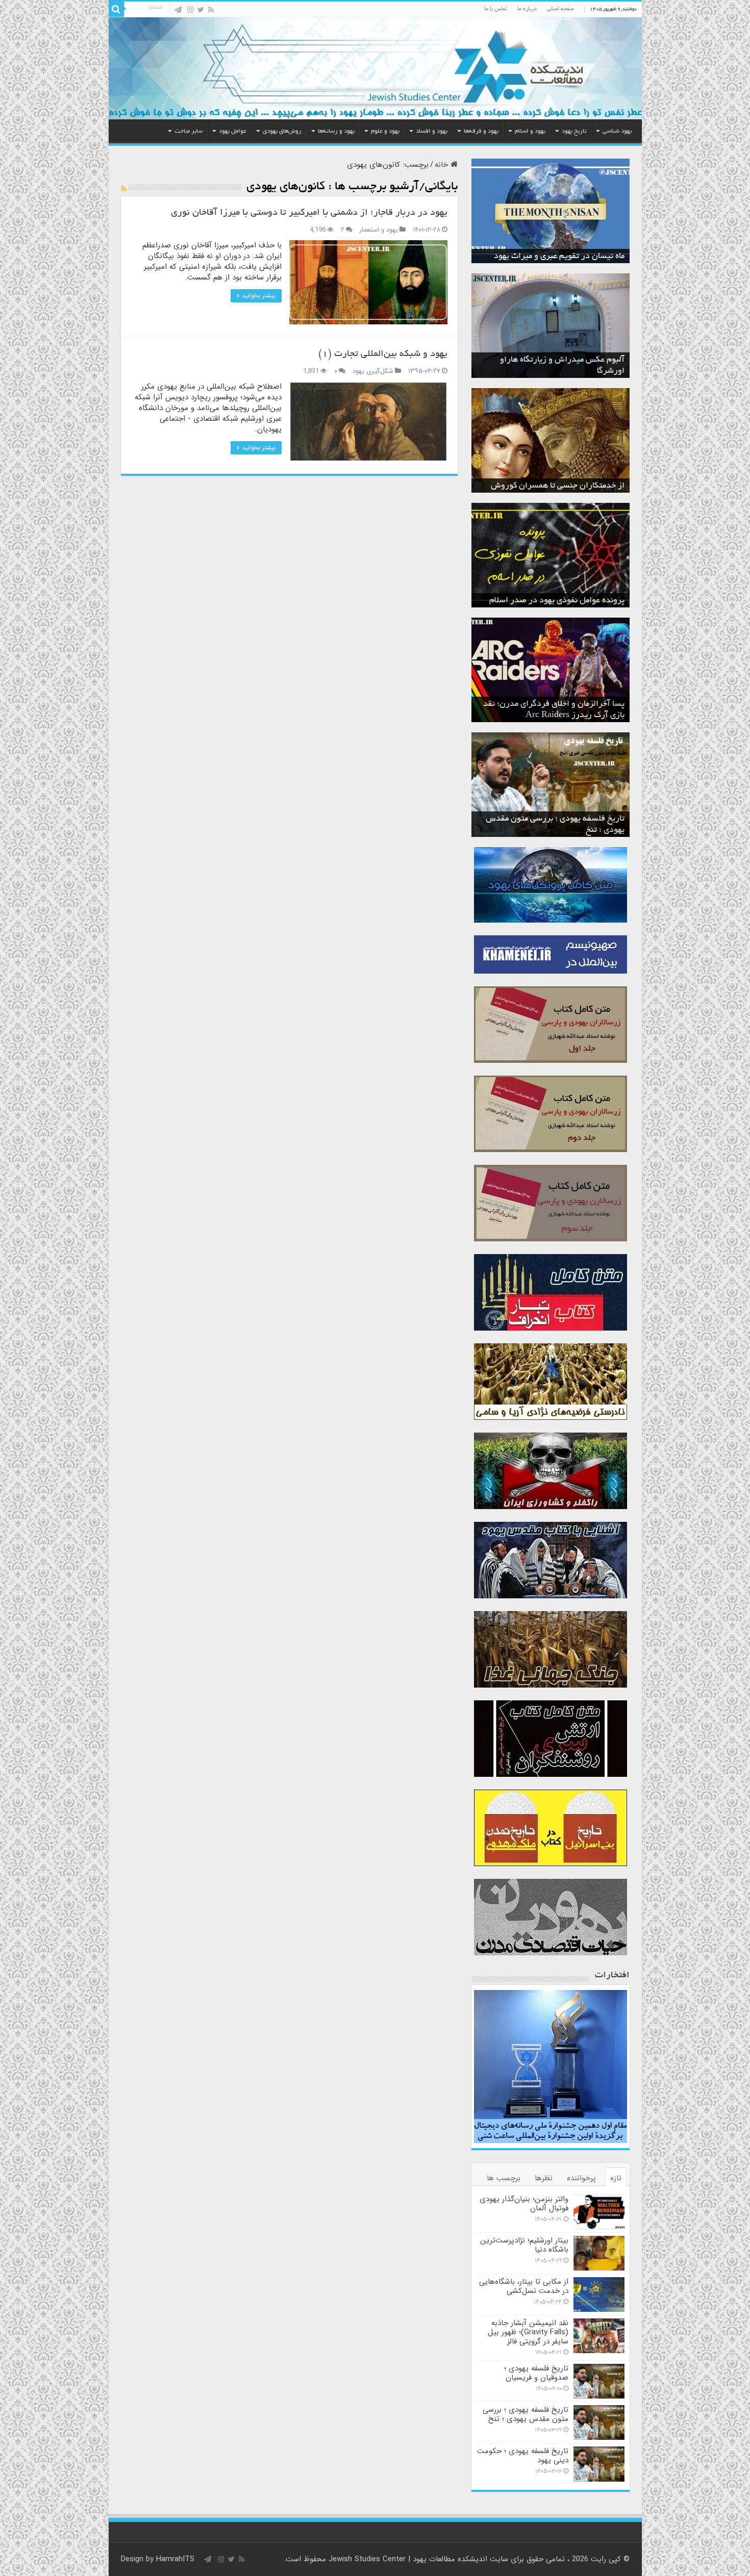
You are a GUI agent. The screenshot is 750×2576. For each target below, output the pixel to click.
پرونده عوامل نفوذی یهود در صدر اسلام (557, 601)
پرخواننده (581, 2178)
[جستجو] (116, 9)
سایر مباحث (189, 131)
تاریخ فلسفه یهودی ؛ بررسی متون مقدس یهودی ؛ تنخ (526, 2414)
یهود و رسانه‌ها (336, 131)
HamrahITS (175, 2559)
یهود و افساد (432, 131)
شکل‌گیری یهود (373, 371)
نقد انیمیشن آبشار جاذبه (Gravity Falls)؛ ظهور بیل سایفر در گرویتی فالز (528, 2332)
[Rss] (211, 10)
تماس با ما (496, 9)
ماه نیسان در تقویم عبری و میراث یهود (559, 257)
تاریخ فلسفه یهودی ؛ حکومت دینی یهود (523, 2456)
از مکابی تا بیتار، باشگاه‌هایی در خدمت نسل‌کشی (524, 2286)
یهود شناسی (617, 131)
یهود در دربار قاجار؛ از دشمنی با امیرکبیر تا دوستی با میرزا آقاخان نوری (309, 213)
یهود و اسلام (530, 131)
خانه (443, 165)
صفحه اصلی (560, 9)
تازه (616, 2178)
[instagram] (190, 10)
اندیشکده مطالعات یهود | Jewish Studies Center (408, 2559)
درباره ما (527, 9)
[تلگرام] (178, 10)
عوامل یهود (233, 131)
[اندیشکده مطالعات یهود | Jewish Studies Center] (375, 68)
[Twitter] (201, 10)
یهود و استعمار (379, 230)
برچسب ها (504, 2178)
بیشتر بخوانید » (256, 296)
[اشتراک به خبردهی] (124, 189)
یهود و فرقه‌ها (481, 131)
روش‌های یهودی (282, 131)
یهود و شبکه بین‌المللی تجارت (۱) (383, 354)
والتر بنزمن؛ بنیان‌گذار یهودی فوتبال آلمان (524, 2204)
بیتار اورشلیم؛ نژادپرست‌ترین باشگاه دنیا (524, 2245)
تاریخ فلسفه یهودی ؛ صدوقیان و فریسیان (536, 2373)
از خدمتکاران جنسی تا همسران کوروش (558, 486)
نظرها (544, 2178)
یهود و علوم (385, 131)
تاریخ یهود (574, 131)
